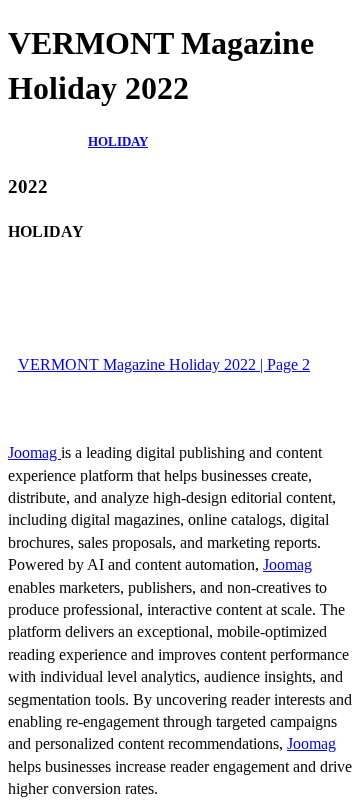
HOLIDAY (118, 141)
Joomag (34, 452)
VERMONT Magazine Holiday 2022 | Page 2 (164, 364)
